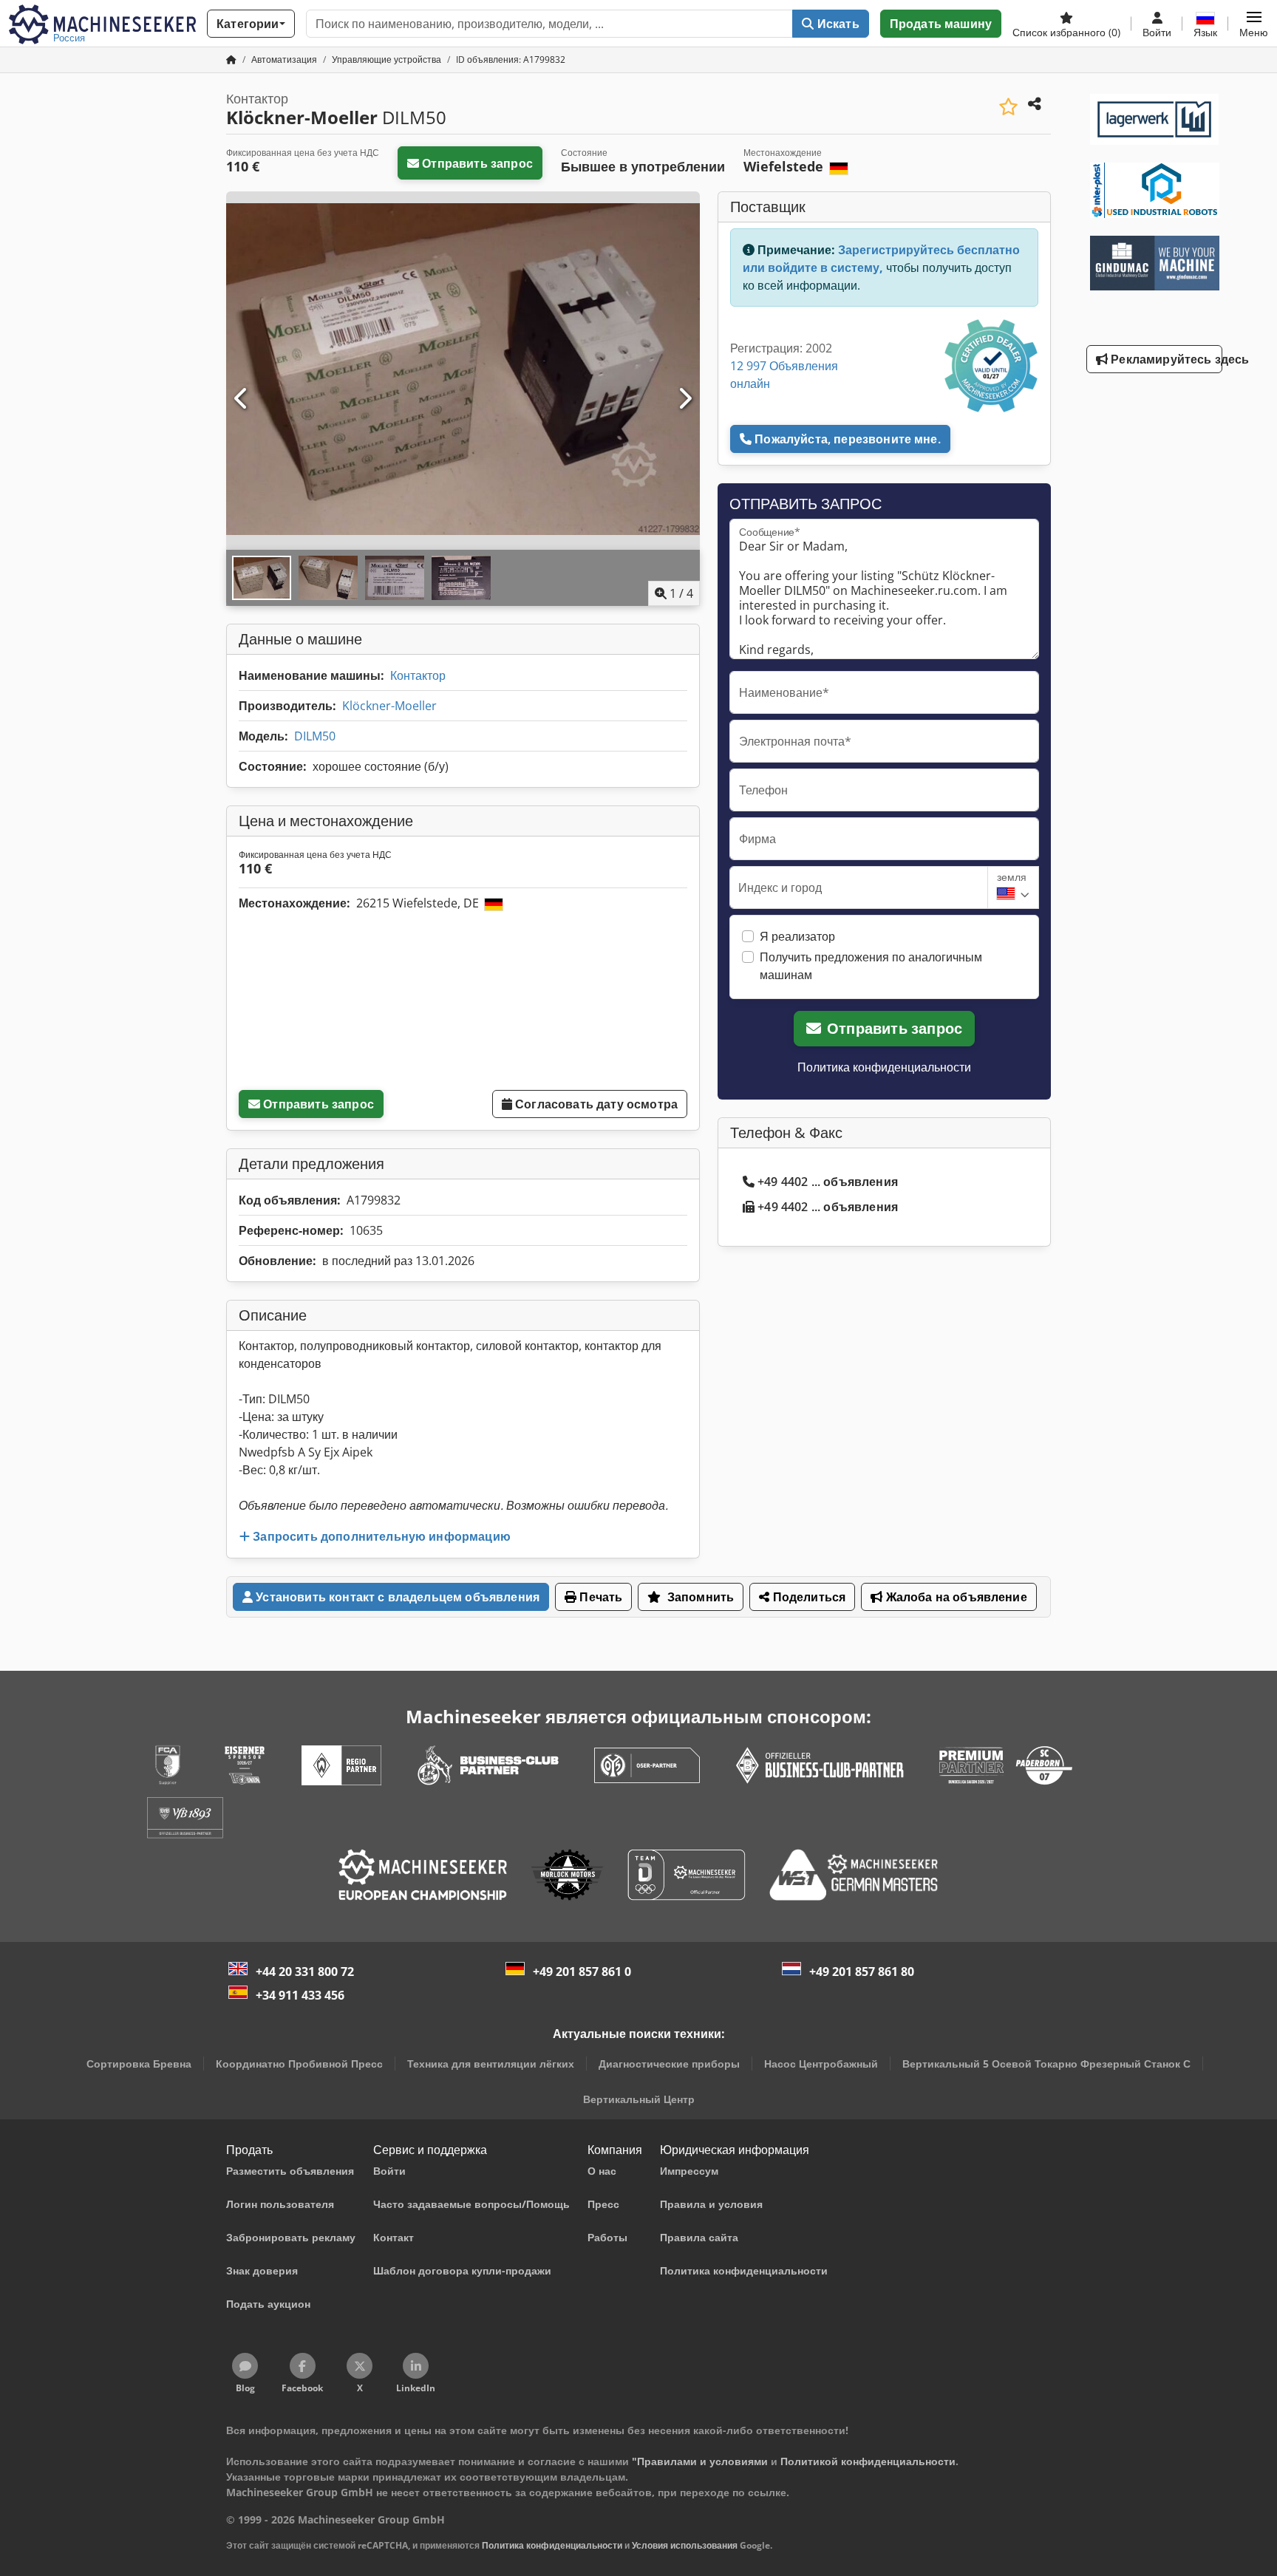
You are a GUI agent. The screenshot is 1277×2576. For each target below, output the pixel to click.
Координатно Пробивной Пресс (299, 2064)
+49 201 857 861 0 (582, 1972)
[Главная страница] (231, 59)
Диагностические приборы (669, 2064)
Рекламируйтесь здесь (1165, 359)
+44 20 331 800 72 (305, 1972)
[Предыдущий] (242, 399)
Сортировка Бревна (139, 2064)
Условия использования (685, 2545)
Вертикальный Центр (639, 2099)
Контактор (418, 675)
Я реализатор (797, 936)
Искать (837, 24)
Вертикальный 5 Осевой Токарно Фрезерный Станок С (1046, 2064)
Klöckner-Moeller (389, 706)
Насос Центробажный (821, 2064)
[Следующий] (684, 399)
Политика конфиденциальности (884, 1067)
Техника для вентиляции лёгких (491, 2064)
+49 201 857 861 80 (862, 1972)
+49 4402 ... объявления (828, 1182)
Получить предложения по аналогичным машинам (871, 966)
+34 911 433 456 (300, 1995)
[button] (1254, 24)
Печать (599, 1597)
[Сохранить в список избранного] (1008, 107)
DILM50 (315, 736)
